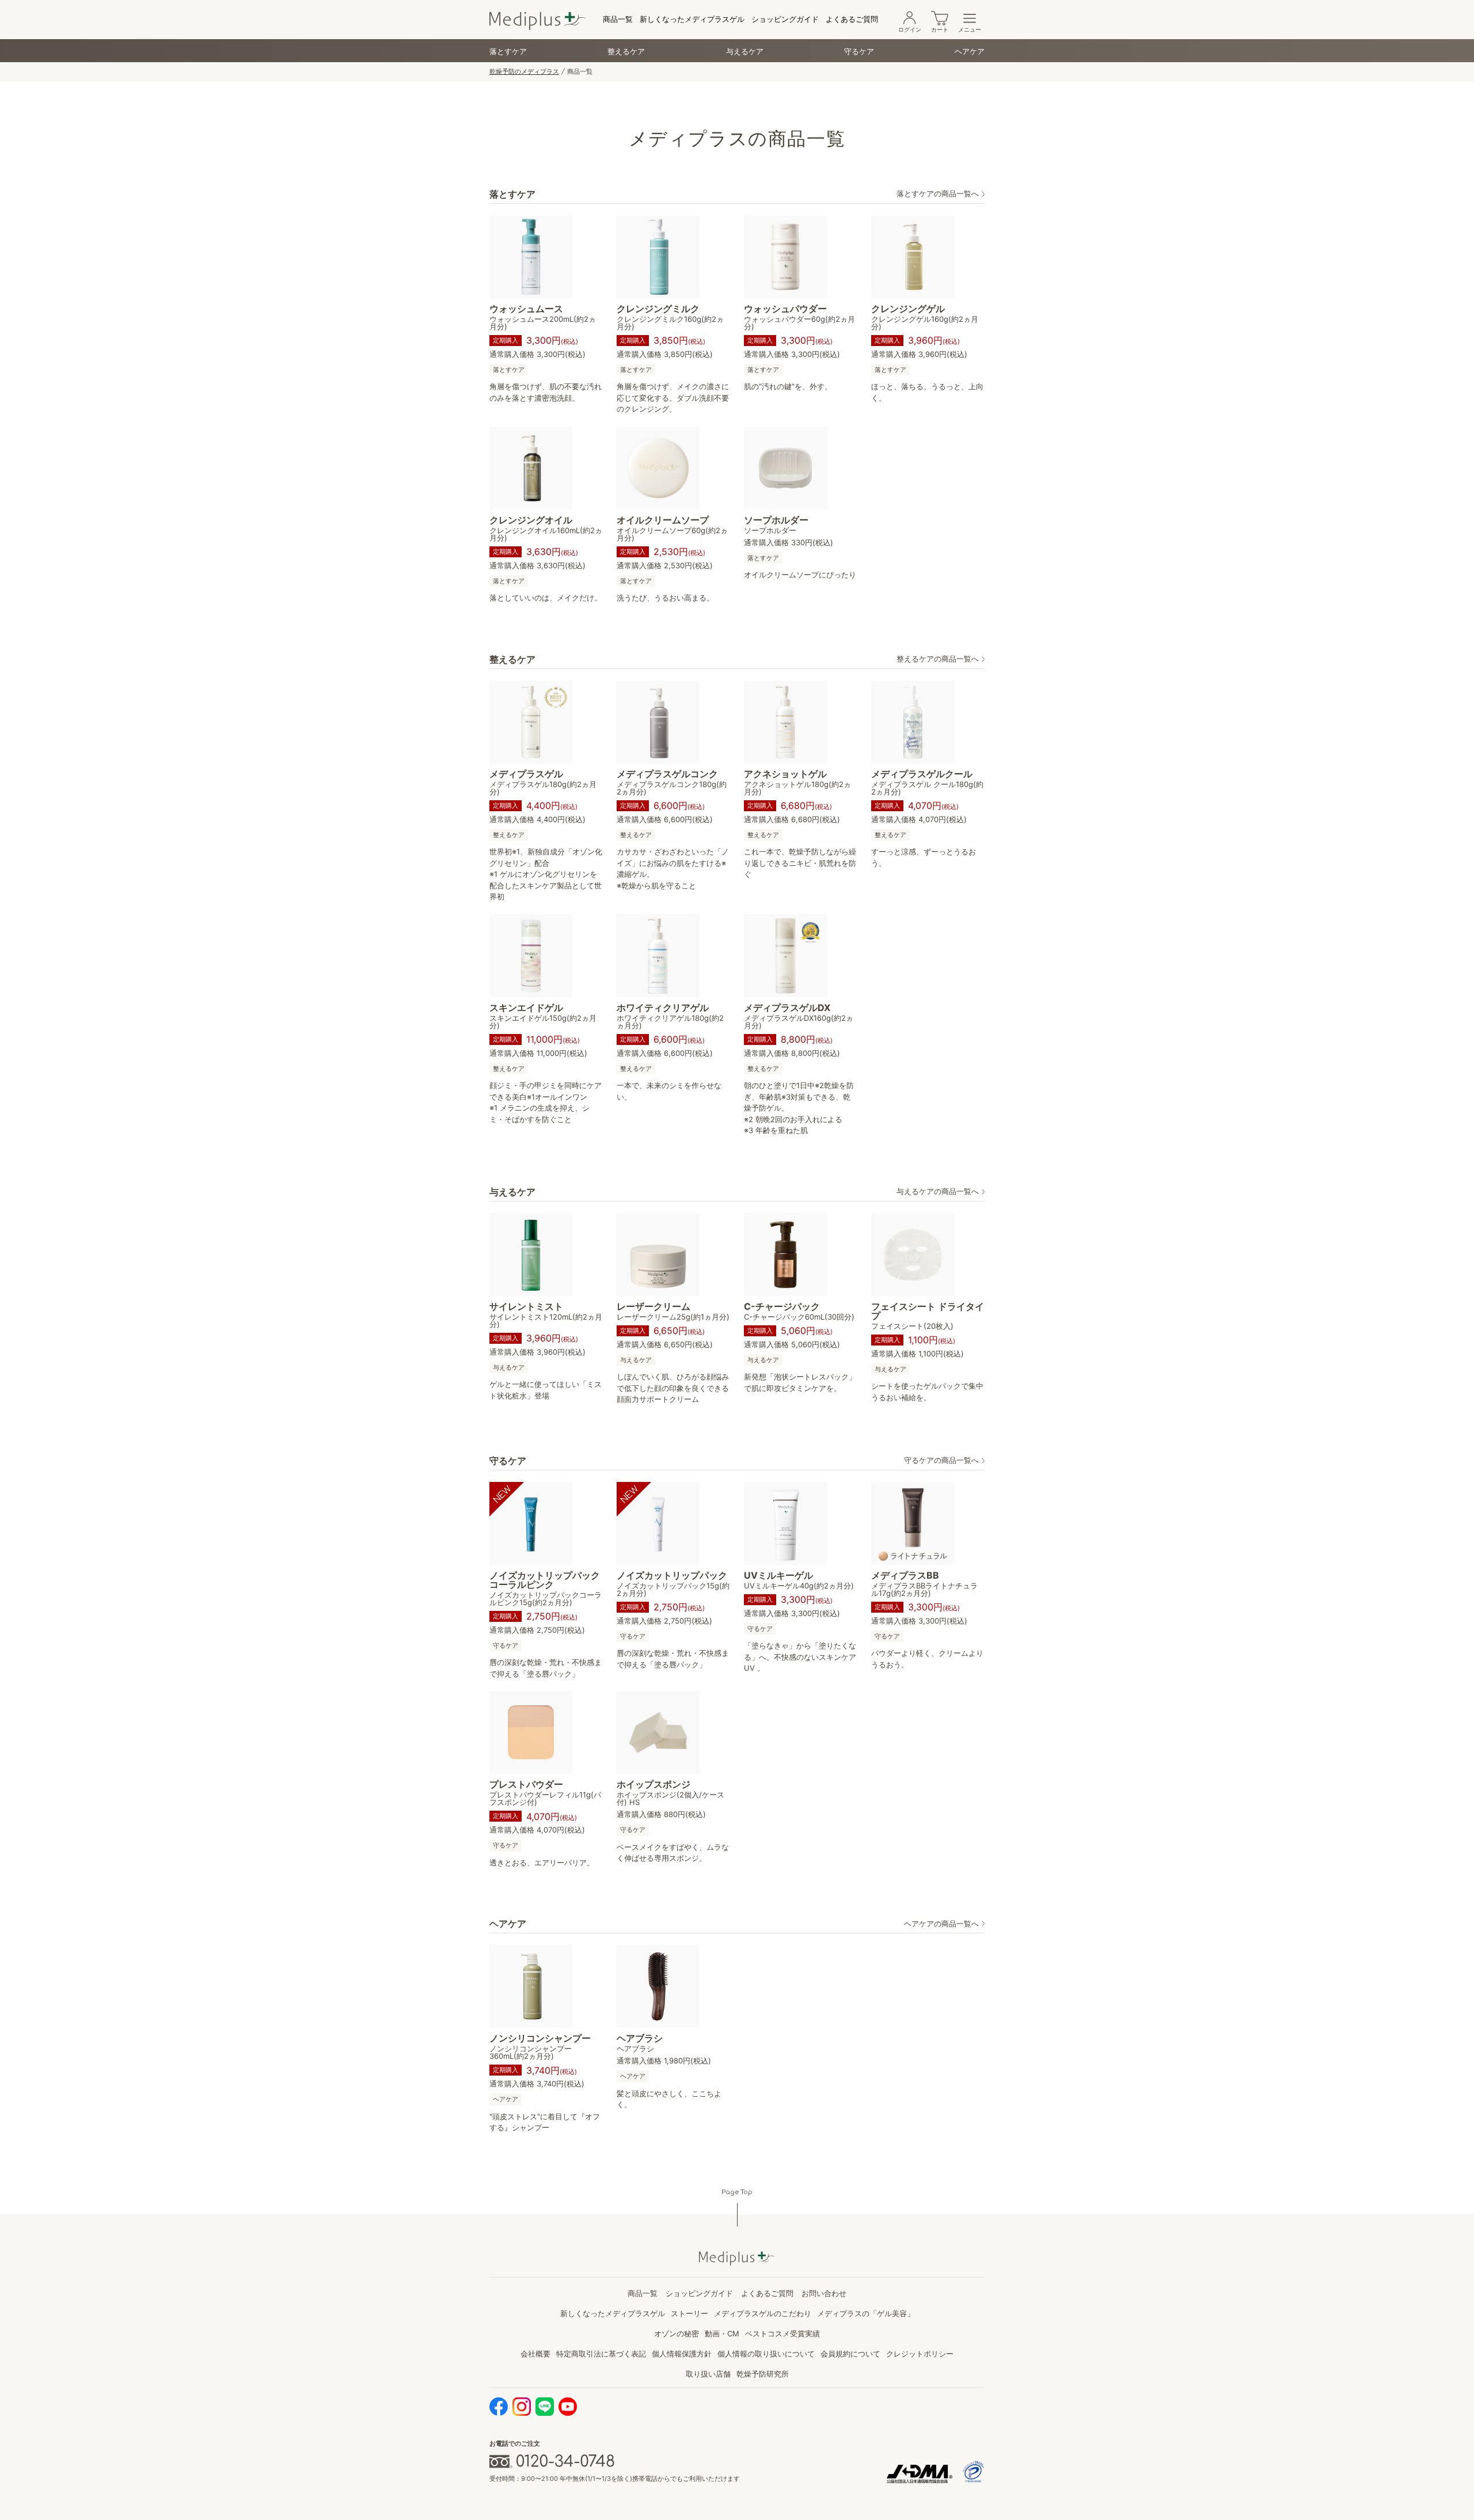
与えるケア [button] (509, 1367)
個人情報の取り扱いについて (766, 2354)
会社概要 (535, 2354)
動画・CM (722, 2333)
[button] (941, 194)
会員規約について (850, 2354)
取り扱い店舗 (708, 2374)
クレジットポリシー (920, 2354)
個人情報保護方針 (682, 2354)
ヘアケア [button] (506, 2099)
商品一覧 (618, 19)
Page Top (737, 2192)
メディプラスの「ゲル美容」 (866, 2313)
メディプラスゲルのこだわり (763, 2313)
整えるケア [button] (509, 835)
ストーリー (689, 2313)
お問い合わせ (824, 2293)
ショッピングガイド (785, 19)
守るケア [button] (506, 1645)
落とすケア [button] (509, 370)
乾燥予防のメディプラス (524, 71)
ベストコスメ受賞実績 (782, 2333)
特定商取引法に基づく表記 (601, 2354)
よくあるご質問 (852, 19)
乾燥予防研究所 (763, 2374)
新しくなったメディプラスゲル (692, 19)
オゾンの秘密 (677, 2333)
